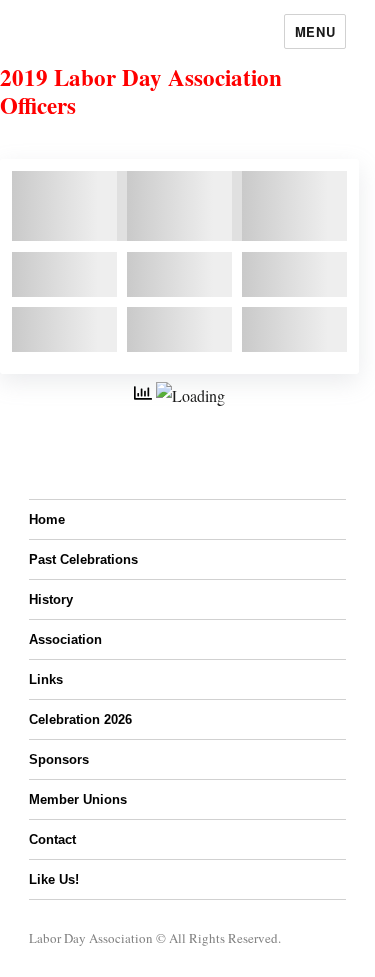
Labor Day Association (91, 938)
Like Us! (54, 879)
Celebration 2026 (80, 719)
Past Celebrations (83, 559)
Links (46, 679)
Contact (52, 839)
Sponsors (59, 759)
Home (47, 519)
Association (65, 639)
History (51, 599)
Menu (315, 31)
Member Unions (78, 799)
